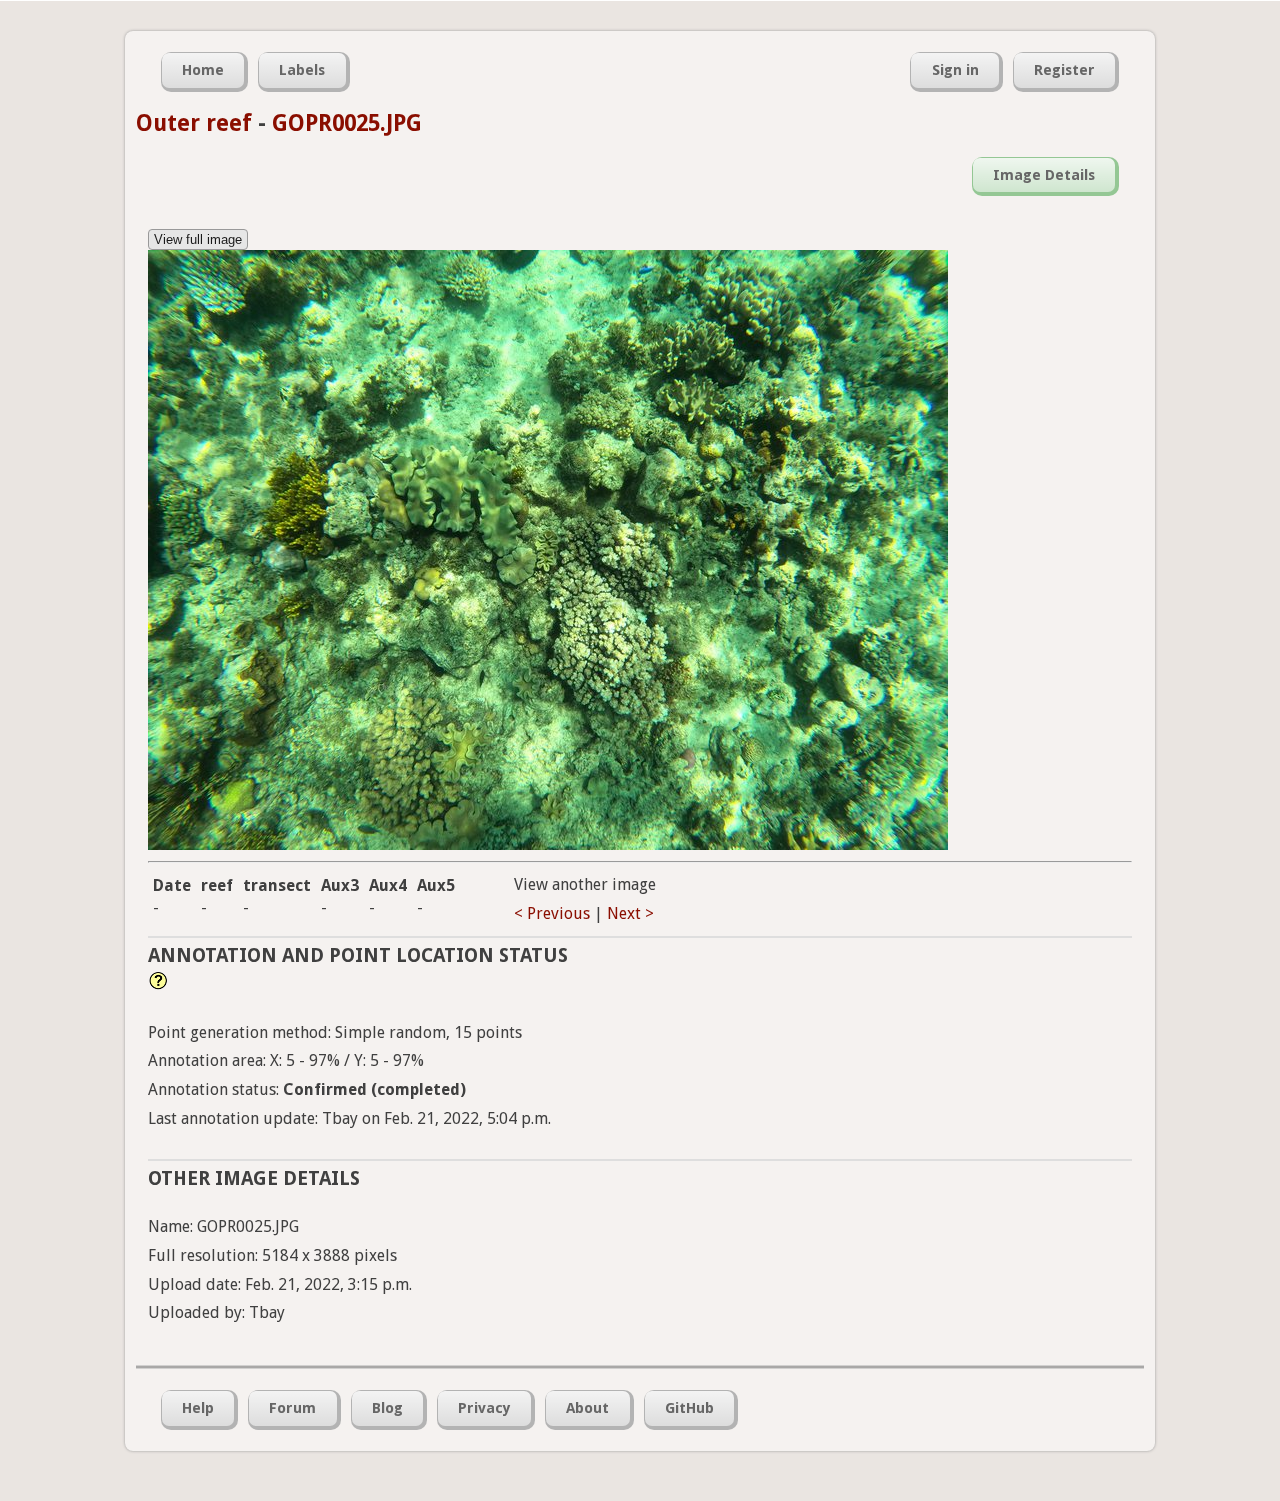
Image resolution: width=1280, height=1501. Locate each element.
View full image (198, 239)
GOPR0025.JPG (347, 123)
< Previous (552, 913)
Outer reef (194, 123)
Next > (630, 913)
